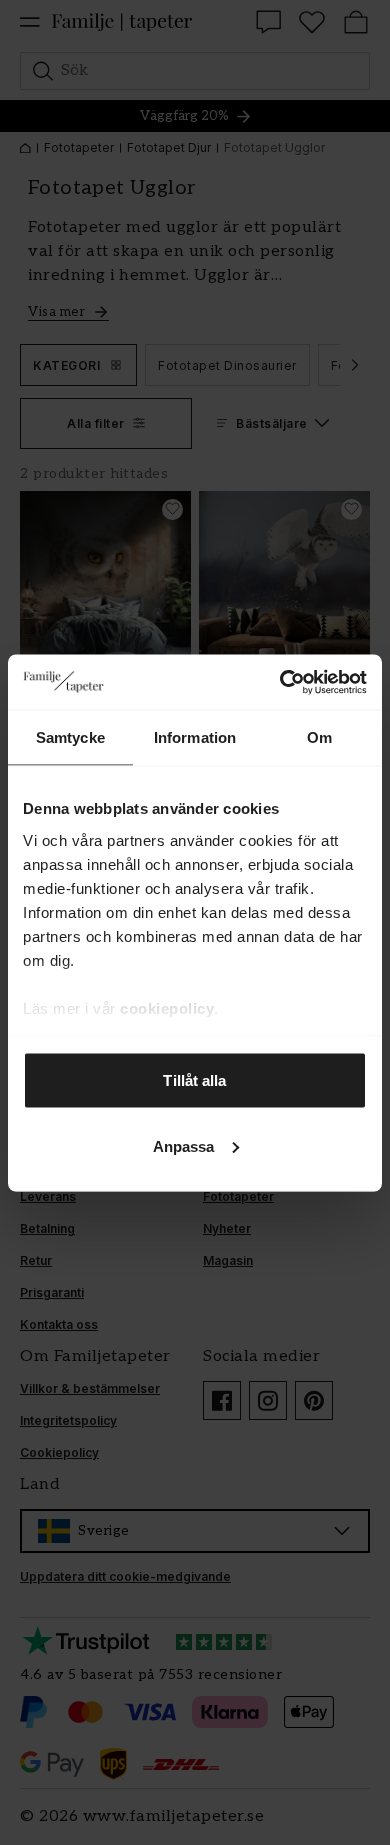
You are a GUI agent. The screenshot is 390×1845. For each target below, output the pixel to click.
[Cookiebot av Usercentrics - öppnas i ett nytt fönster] (280, 682)
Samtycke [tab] (70, 737)
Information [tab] (195, 737)
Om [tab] (319, 737)
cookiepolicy (167, 1007)
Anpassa (184, 1145)
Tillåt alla (194, 1080)
